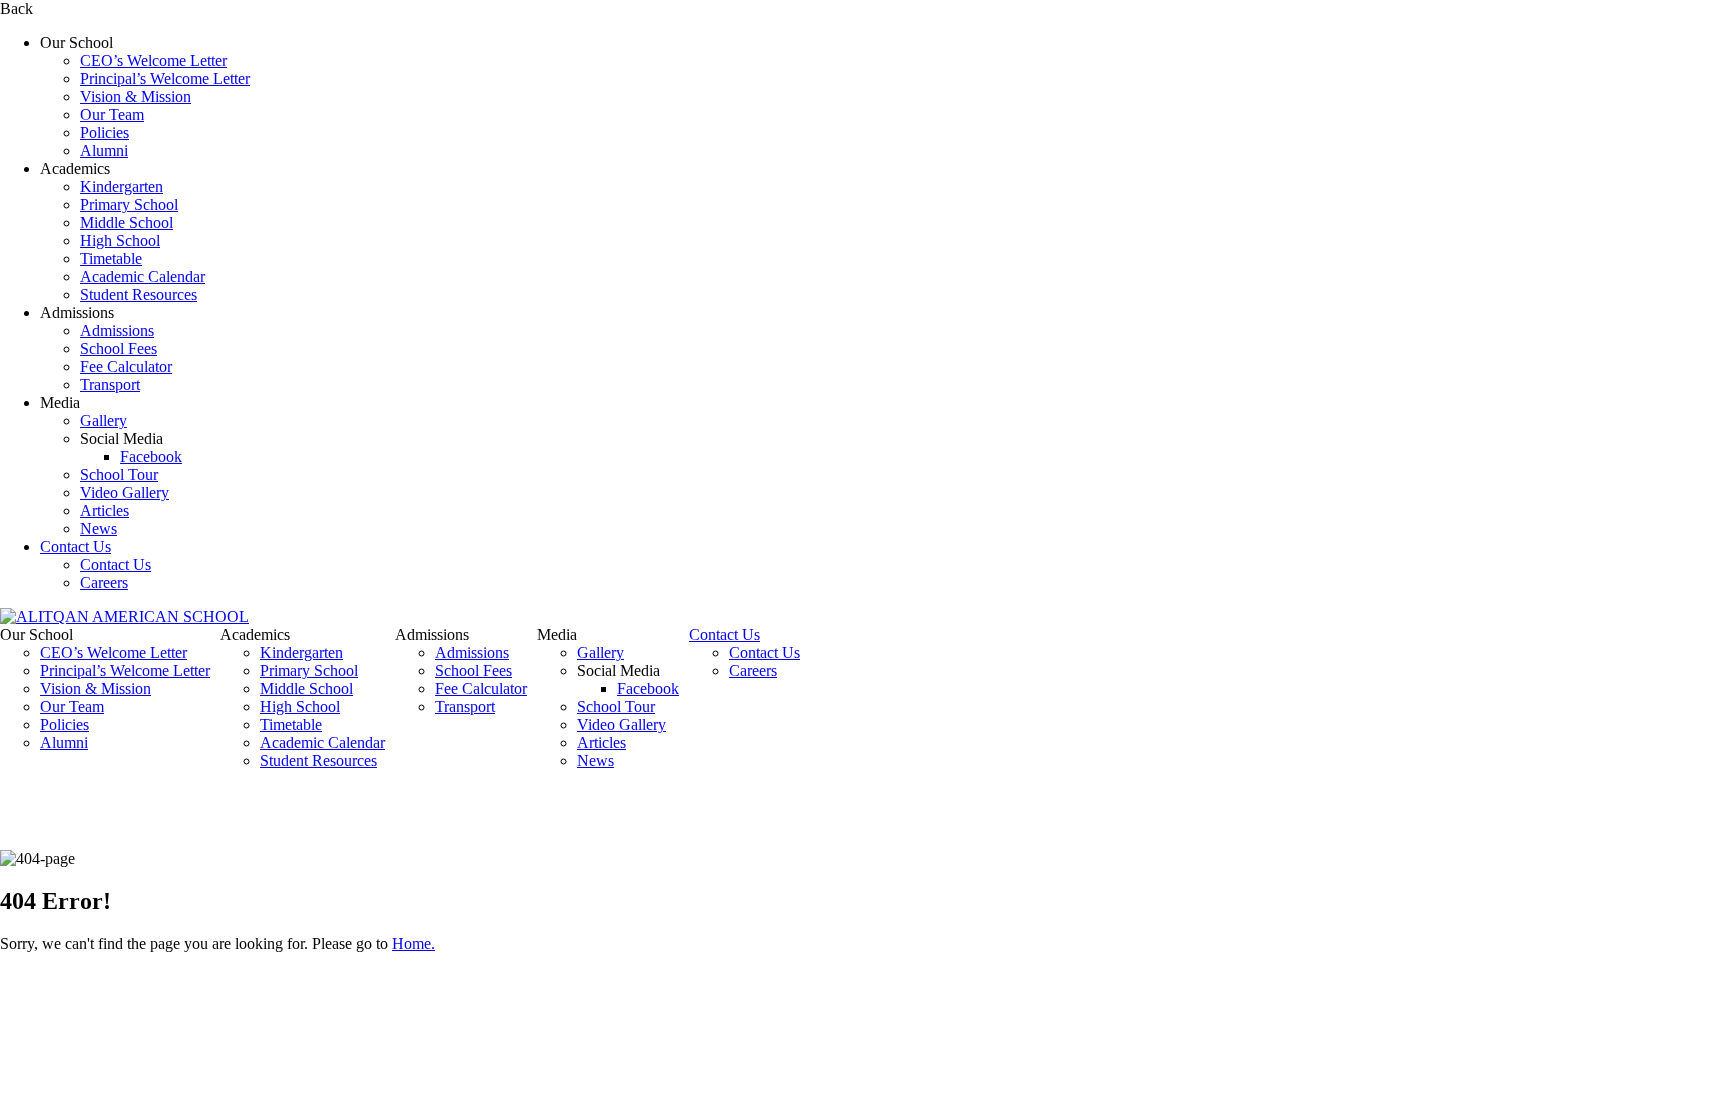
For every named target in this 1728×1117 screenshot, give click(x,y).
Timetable (111, 258)
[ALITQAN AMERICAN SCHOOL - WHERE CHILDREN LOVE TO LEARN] (124, 616)
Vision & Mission (135, 96)
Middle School (126, 222)
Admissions (117, 330)
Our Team (112, 114)
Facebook (151, 456)
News (98, 528)
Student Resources (138, 294)
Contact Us (75, 546)
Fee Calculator (126, 366)
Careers (104, 582)
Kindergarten (121, 186)
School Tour (119, 474)
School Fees (118, 348)
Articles (104, 510)
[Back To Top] (6, 977)
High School (120, 240)
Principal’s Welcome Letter (165, 78)
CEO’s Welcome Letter (153, 60)
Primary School (129, 204)
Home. (413, 943)
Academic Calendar (142, 276)
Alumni (104, 150)
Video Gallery (124, 492)
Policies (104, 132)
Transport (110, 384)
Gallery (103, 420)
